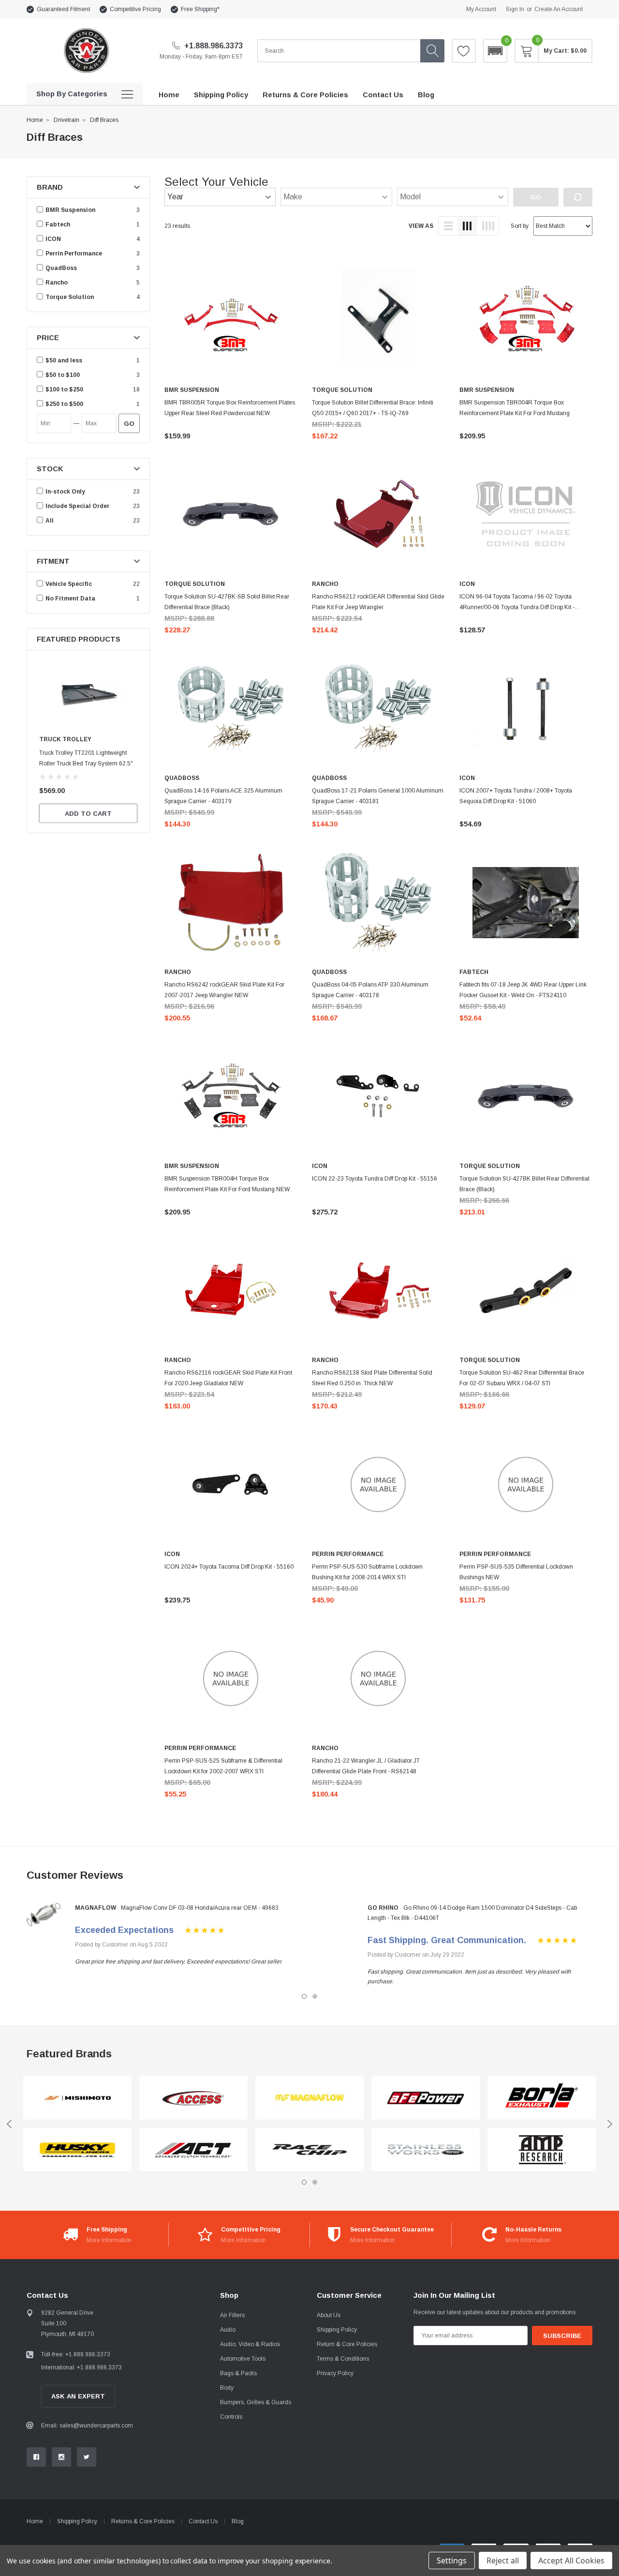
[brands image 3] (193, 2098)
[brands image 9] (542, 2098)
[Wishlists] (464, 51)
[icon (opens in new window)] (36, 2457)
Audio (228, 2330)
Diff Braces (104, 120)
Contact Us (203, 2521)
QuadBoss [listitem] (61, 268)
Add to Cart (88, 814)
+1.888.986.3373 (213, 46)
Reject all (503, 2561)
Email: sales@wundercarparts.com (87, 2426)
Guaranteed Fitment (63, 9)
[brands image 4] (193, 2150)
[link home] (86, 51)
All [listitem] (50, 521)
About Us (329, 2315)
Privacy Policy (335, 2373)
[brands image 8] (426, 2150)
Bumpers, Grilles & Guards (256, 2402)
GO (129, 424)
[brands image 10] (542, 2150)
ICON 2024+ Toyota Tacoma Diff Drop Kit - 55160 (229, 1567)
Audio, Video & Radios (250, 2344)
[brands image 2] (77, 2150)
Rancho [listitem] (57, 283)
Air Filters (232, 2315)
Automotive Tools (243, 2359)
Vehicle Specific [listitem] (69, 584)
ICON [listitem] (53, 239)
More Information (109, 2240)
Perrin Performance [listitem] (74, 254)
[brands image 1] (77, 2098)
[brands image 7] (426, 2098)
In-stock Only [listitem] (65, 492)
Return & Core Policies (347, 2344)
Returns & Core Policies (143, 2521)
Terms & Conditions (343, 2359)
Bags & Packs (238, 2373)
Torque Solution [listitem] (70, 297)
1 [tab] (304, 1996)
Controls (231, 2417)
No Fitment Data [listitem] (70, 599)
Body (227, 2388)
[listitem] (89, 360)
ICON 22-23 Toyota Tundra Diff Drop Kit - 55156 (375, 1179)
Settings (452, 2561)
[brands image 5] (309, 2098)
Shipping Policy (337, 2330)
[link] (88, 695)
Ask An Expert (78, 2396)
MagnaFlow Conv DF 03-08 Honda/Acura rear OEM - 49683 (200, 1908)
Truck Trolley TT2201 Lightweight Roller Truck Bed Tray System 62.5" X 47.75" (86, 764)
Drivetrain (66, 120)
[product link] (231, 320)
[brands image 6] (309, 2150)
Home (35, 120)
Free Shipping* (200, 9)
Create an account (559, 9)
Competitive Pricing (135, 9)
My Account (481, 9)
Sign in (515, 9)
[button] (495, 51)
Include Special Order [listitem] (77, 506)
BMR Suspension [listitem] (70, 210)
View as (421, 226)
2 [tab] (315, 1996)
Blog (238, 2521)
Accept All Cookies (571, 2561)
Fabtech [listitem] (58, 225)
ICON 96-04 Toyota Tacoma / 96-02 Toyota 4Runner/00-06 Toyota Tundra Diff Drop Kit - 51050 (517, 607)
